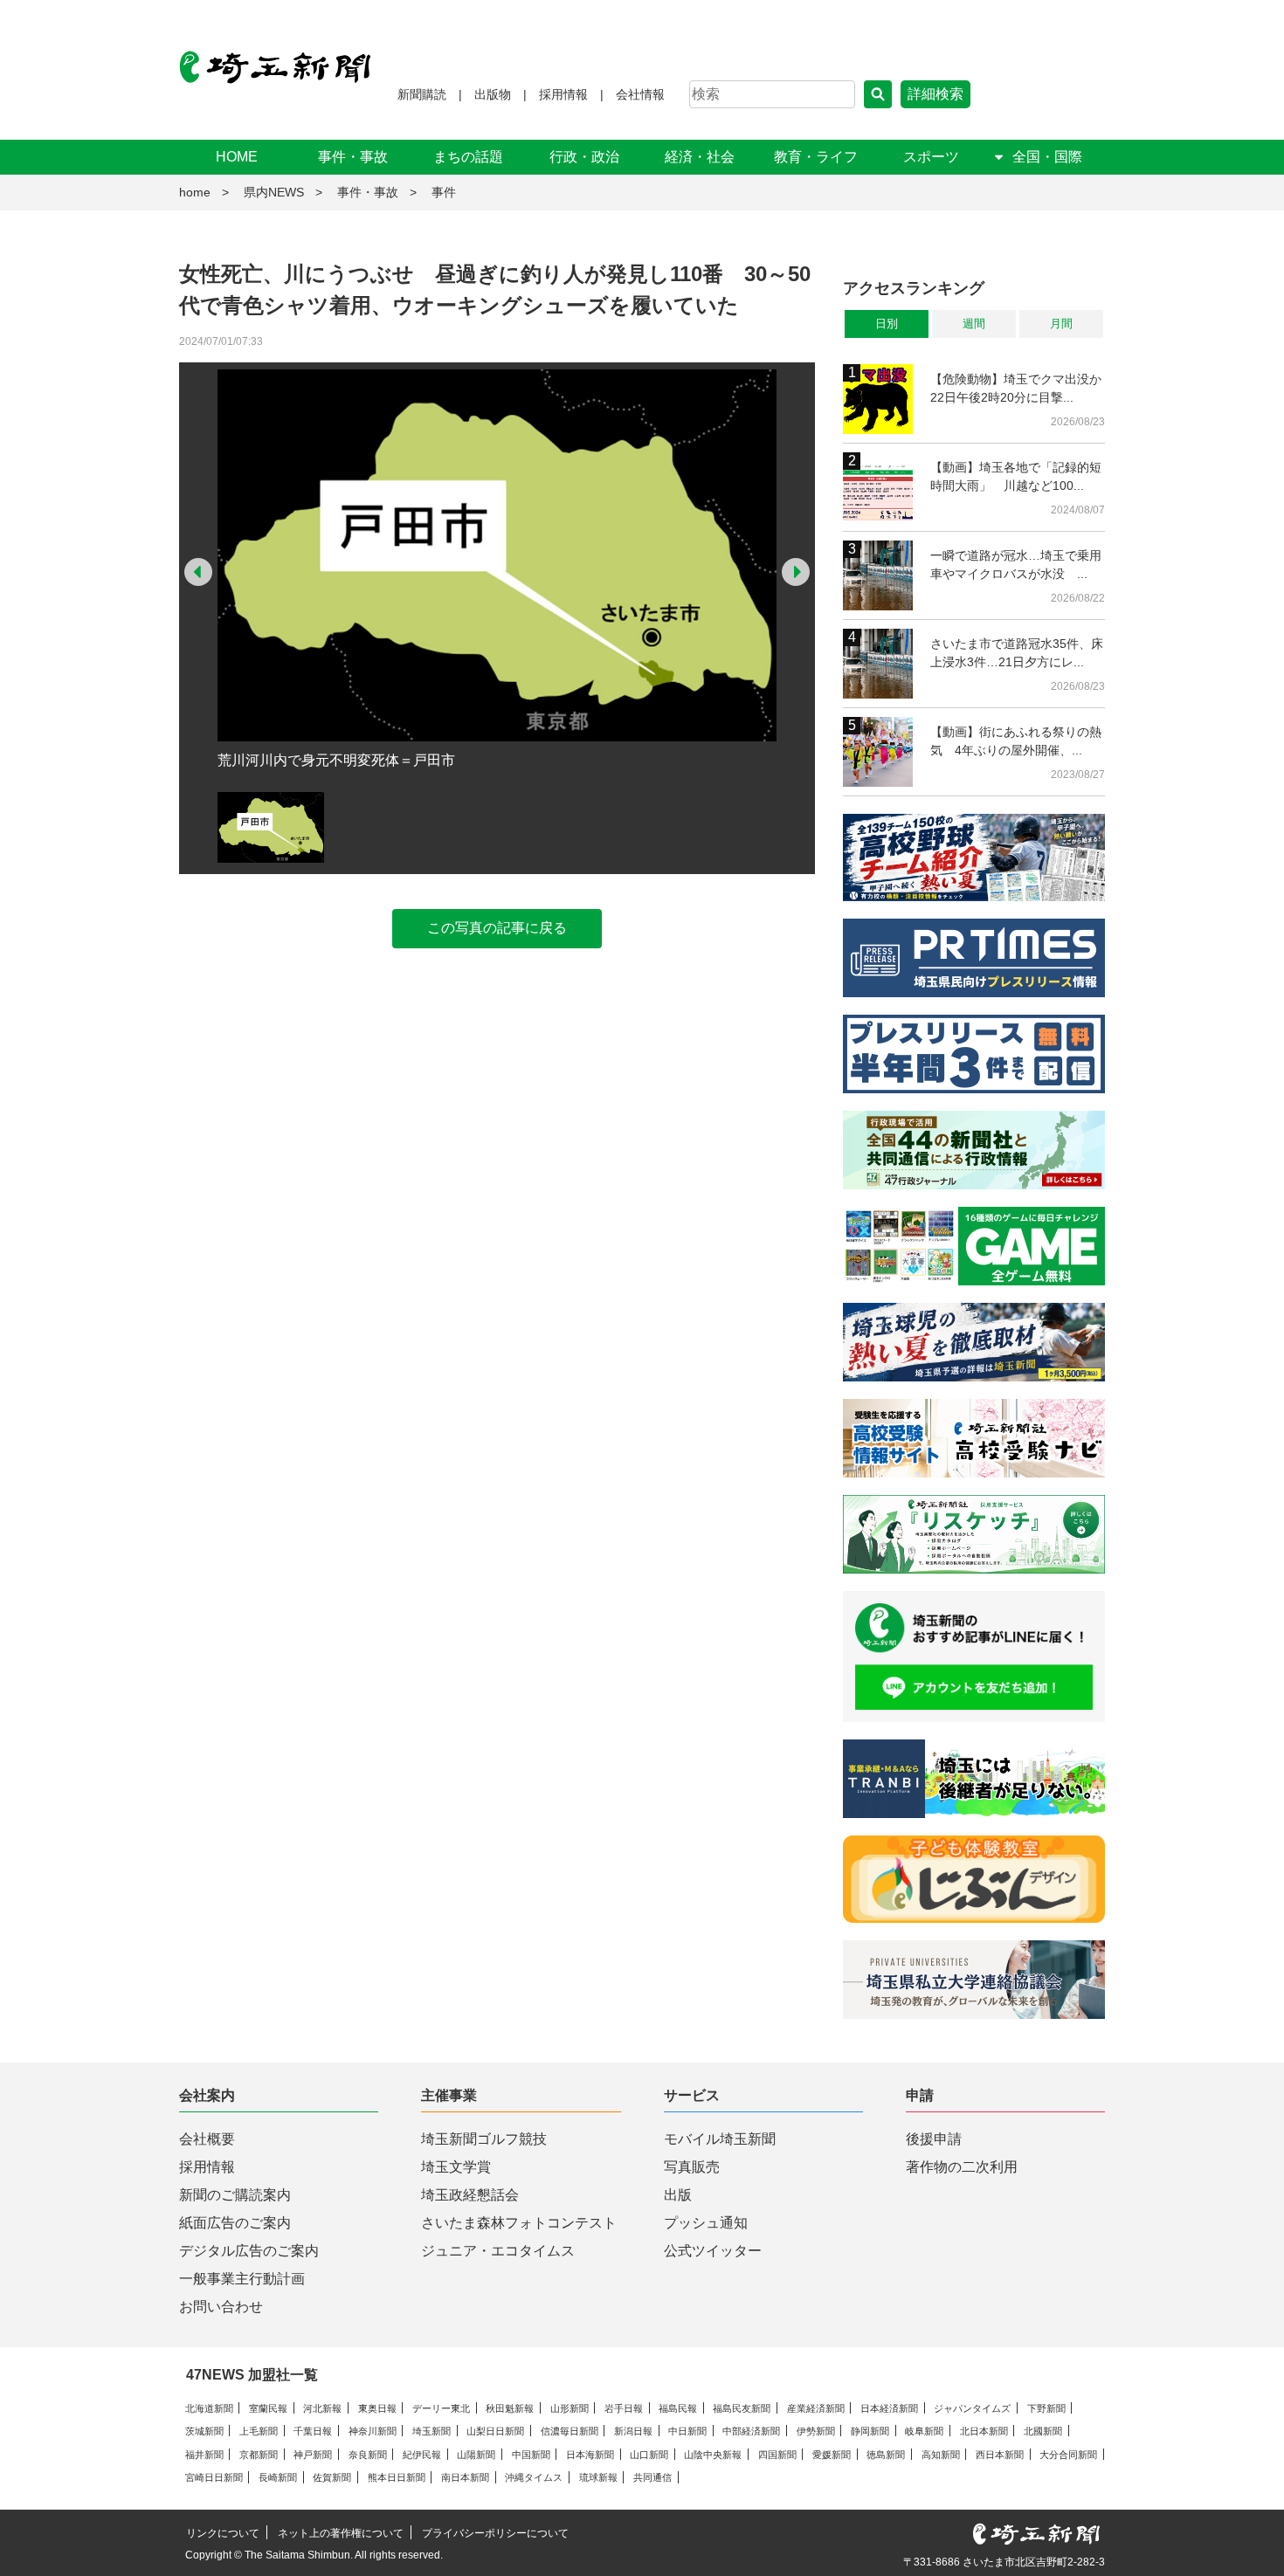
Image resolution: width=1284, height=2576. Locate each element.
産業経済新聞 (816, 2408)
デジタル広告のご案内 (249, 2251)
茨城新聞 (204, 2431)
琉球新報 (598, 2477)
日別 (887, 324)
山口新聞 (649, 2455)
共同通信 (652, 2477)
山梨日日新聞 (495, 2431)
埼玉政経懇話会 (470, 2195)
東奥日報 (377, 2408)
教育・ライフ (816, 157)
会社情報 (640, 94)
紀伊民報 (422, 2455)
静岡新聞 (870, 2431)
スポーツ (931, 157)
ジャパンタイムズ (972, 2408)
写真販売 (692, 2167)
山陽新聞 (476, 2455)
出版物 (493, 94)
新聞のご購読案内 (235, 2195)
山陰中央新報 (713, 2455)
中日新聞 (687, 2431)
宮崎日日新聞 (214, 2477)
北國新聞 (1043, 2431)
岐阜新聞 (924, 2431)
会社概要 (207, 2139)
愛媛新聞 (832, 2455)
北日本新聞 (984, 2431)
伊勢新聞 (816, 2431)
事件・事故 (353, 157)
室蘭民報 (268, 2408)
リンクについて (223, 2533)
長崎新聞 (278, 2477)
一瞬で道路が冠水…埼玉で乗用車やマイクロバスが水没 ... (1016, 565)
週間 (974, 324)
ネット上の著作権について (341, 2533)
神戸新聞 (313, 2455)
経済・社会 (700, 157)
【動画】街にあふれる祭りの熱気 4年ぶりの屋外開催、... (1016, 741)
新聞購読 (422, 94)
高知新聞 (941, 2455)
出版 (678, 2195)
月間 (1061, 324)
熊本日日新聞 (397, 2477)
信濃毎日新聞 (570, 2431)
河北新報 (322, 2408)
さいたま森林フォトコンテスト (519, 2223)
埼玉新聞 (431, 2431)
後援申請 (934, 2139)
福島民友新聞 (742, 2408)
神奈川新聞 (373, 2431)
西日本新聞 (1000, 2455)
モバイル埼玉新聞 (720, 2139)
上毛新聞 (259, 2431)
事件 (444, 192)
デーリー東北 (441, 2408)
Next (796, 572)
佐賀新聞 (332, 2477)
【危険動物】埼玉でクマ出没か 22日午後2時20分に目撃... (1018, 388)
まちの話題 (468, 157)
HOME (237, 157)
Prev (198, 572)
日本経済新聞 (889, 2408)
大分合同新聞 (1068, 2455)
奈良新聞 (368, 2455)
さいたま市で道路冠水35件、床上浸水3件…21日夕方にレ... (1017, 653)
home (195, 192)
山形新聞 (570, 2408)
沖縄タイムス (534, 2477)
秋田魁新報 (510, 2408)
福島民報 (678, 2408)
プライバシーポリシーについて (495, 2533)
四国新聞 (777, 2455)
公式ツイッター (713, 2251)
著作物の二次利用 (962, 2167)
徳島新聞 (886, 2455)
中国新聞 (531, 2455)
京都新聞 (259, 2455)
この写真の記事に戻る (497, 928)
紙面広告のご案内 (235, 2223)
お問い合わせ (221, 2307)
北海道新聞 (209, 2408)
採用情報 (563, 94)
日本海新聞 (590, 2455)
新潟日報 (633, 2431)
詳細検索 (935, 94)
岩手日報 (624, 2408)
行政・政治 (584, 157)
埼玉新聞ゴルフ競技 (484, 2139)
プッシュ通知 (706, 2223)
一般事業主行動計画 (242, 2279)
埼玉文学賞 (456, 2167)
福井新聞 (204, 2455)
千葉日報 (313, 2431)
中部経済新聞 (751, 2431)
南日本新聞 (465, 2477)
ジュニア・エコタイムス (498, 2251)
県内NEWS (274, 192)
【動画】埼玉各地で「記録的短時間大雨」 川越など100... (1016, 476)
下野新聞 (1046, 2408)
